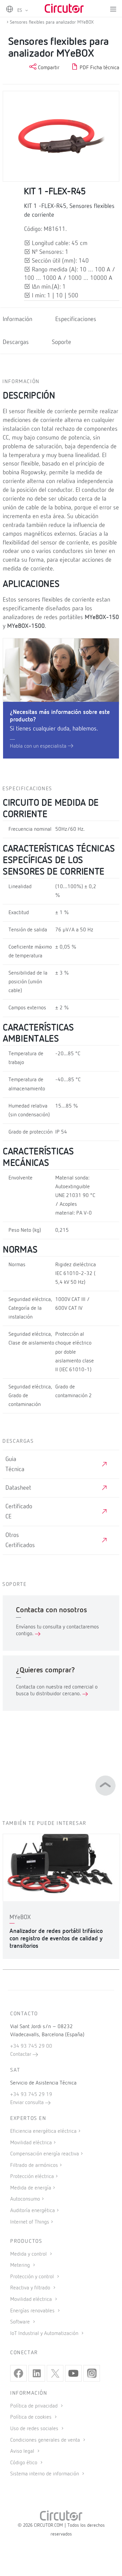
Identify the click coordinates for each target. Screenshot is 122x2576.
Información (17, 319)
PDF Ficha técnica (99, 68)
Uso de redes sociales (35, 2429)
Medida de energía (31, 2188)
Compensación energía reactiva (45, 2154)
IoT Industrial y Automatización (45, 2334)
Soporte (62, 342)
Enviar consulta (28, 2103)
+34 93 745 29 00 (31, 2046)
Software (21, 2322)
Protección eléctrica (32, 2177)
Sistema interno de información (45, 2474)
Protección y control (33, 2277)
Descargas (16, 342)
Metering (21, 2265)
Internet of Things (30, 2222)
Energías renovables (33, 2311)
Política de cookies (32, 2417)
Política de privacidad (35, 2406)
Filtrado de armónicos (34, 2166)
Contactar (21, 2054)
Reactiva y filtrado (31, 2288)
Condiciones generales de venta (46, 2440)
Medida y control (29, 2254)
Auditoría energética (33, 2211)
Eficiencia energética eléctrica (43, 2131)
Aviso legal (23, 2451)
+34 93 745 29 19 (31, 2095)
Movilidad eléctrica (31, 2143)
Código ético (24, 2463)
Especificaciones (76, 319)
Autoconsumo (25, 2199)
